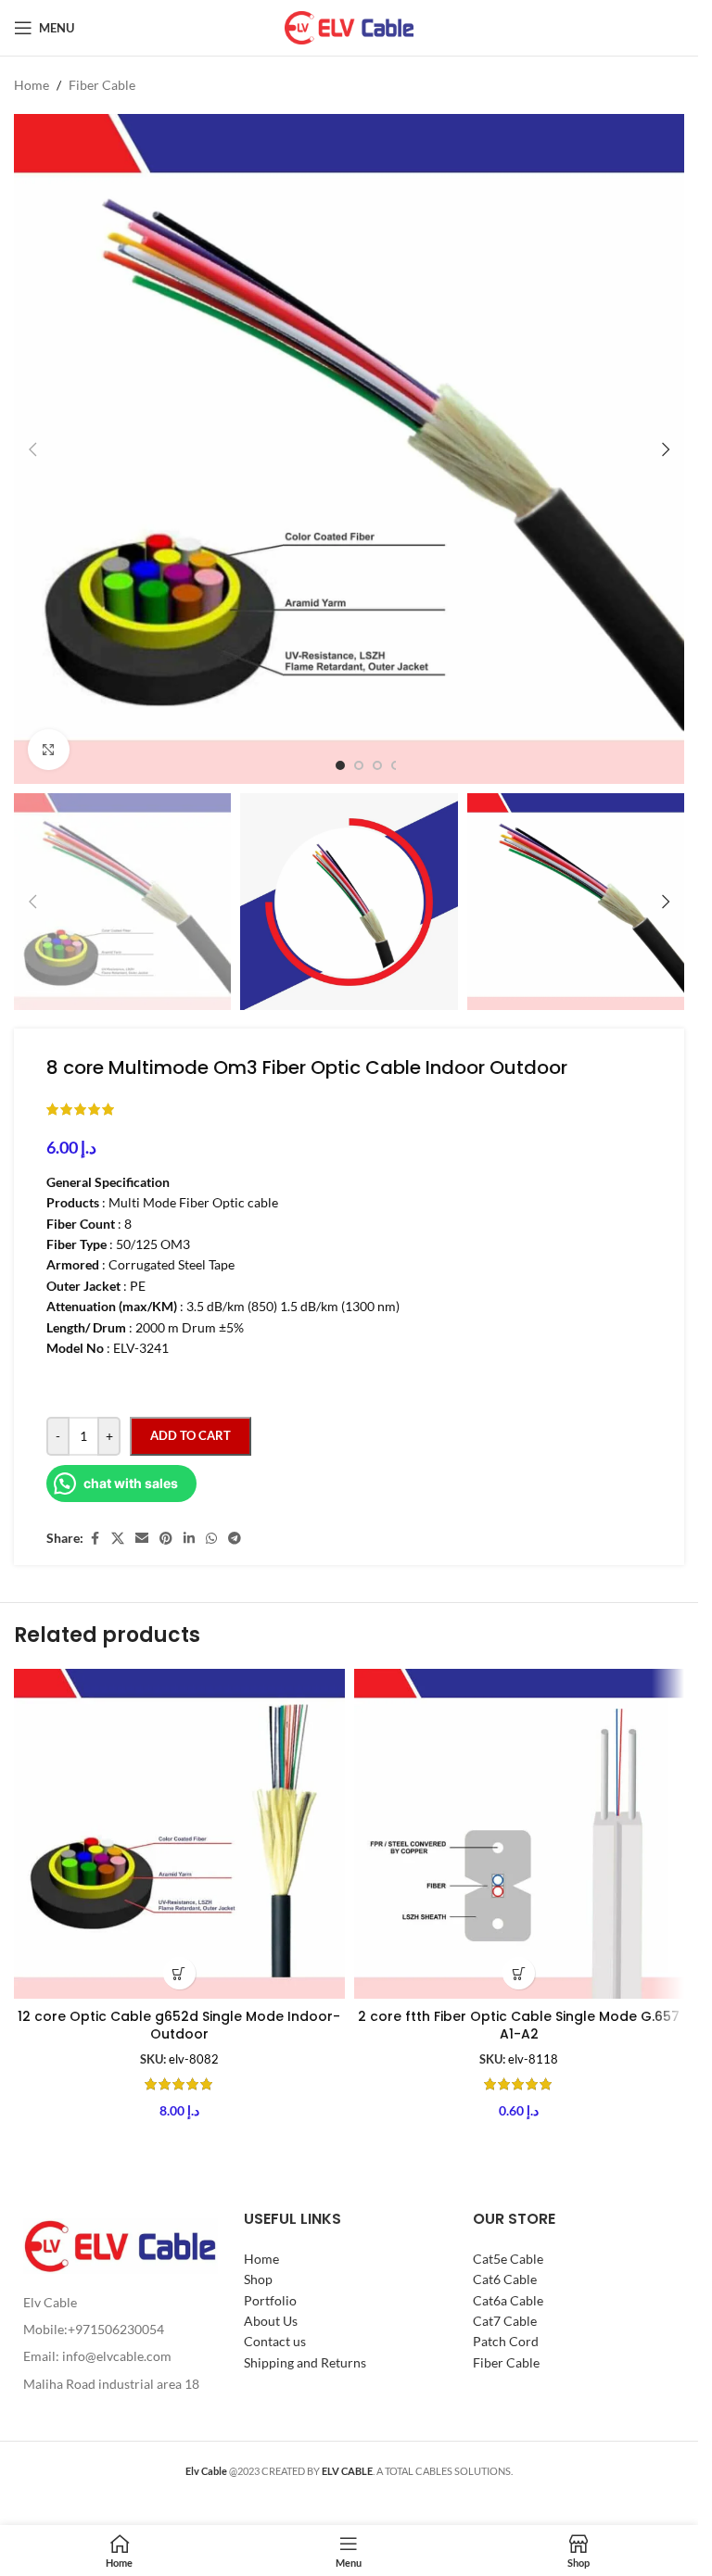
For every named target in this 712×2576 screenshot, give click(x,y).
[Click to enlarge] (49, 750)
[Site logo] (350, 26)
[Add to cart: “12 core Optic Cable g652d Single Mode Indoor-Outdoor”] (179, 1973)
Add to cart (191, 1435)
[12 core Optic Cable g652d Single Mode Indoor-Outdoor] (179, 1834)
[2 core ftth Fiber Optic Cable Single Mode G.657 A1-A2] (520, 1834)
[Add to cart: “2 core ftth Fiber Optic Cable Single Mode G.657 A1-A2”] (519, 1973)
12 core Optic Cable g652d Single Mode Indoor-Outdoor (179, 2026)
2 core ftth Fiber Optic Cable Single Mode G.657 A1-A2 (519, 2026)
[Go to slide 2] (359, 765)
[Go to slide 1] (340, 765)
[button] (32, 449)
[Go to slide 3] (377, 765)
